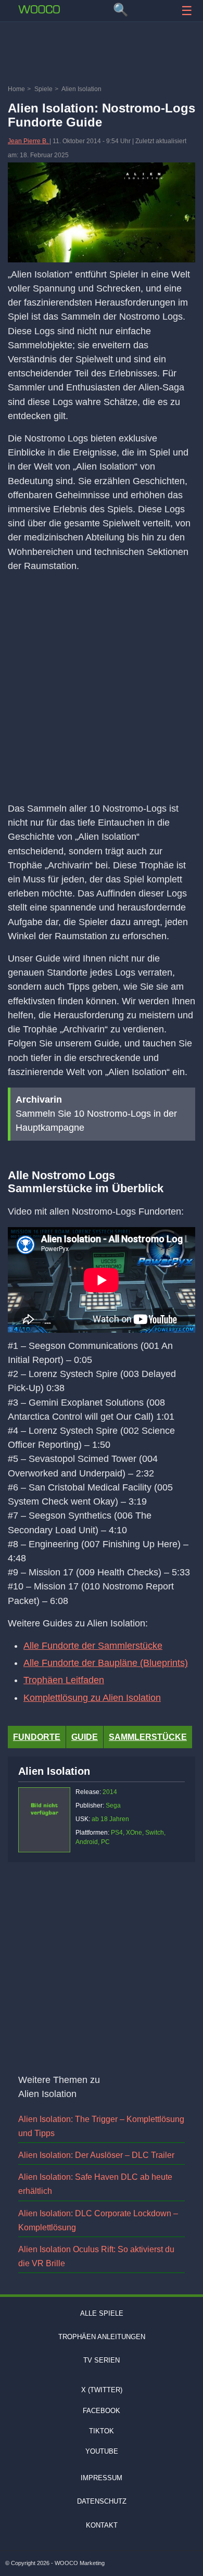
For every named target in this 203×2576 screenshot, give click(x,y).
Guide (85, 1737)
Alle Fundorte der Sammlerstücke (93, 1646)
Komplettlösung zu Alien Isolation (92, 1698)
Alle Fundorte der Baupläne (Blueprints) (106, 1663)
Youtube (102, 2451)
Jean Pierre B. (29, 141)
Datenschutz (102, 2502)
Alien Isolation (54, 1771)
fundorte (37, 1737)
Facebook (102, 2411)
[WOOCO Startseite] (39, 9)
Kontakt (102, 2525)
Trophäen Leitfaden (64, 1680)
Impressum (102, 2478)
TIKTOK (102, 2431)
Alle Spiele (102, 2313)
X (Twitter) (102, 2390)
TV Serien (102, 2360)
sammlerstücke (148, 1737)
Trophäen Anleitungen (102, 2337)
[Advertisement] (102, 55)
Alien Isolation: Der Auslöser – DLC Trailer (96, 2155)
